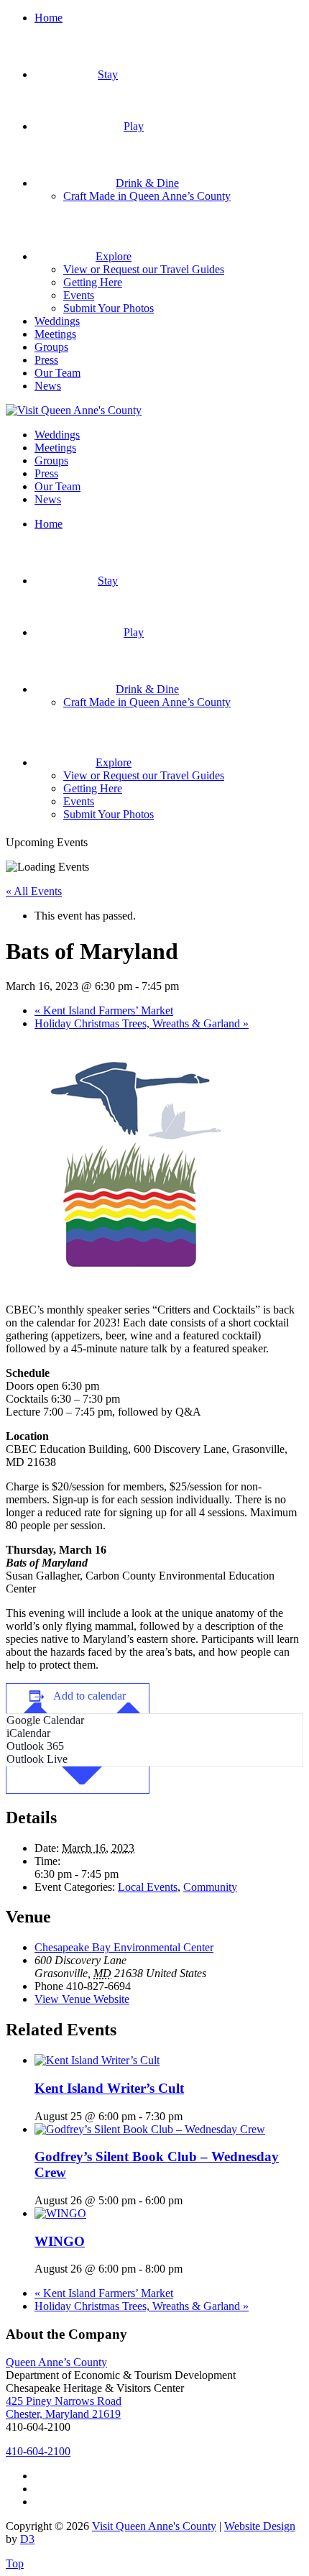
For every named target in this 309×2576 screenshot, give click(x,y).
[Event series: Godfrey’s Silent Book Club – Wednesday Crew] (190, 2200)
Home (49, 18)
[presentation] (97, 2060)
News (48, 386)
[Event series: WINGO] (190, 2269)
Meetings (55, 334)
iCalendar (28, 1733)
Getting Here (93, 282)
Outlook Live (37, 1759)
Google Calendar (45, 1720)
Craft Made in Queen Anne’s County (147, 196)
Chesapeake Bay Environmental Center (124, 1947)
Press (46, 360)
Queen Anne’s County (56, 2362)
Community (210, 1887)
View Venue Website (82, 1999)
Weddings (57, 321)
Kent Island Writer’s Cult (109, 2088)
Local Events (148, 1887)
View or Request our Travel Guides (144, 269)
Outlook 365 (35, 1746)
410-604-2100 (38, 2451)
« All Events (34, 891)
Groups (51, 347)
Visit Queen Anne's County (154, 2526)
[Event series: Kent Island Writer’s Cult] (190, 2116)
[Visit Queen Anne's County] (74, 410)
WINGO (60, 2241)
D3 (27, 2539)
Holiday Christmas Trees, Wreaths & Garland (142, 1023)
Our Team (57, 373)
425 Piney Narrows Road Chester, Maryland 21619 (64, 2407)
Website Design (260, 2526)
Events (79, 295)
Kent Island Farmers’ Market (104, 1010)
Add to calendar (89, 1696)
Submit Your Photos (109, 308)
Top (15, 2563)
